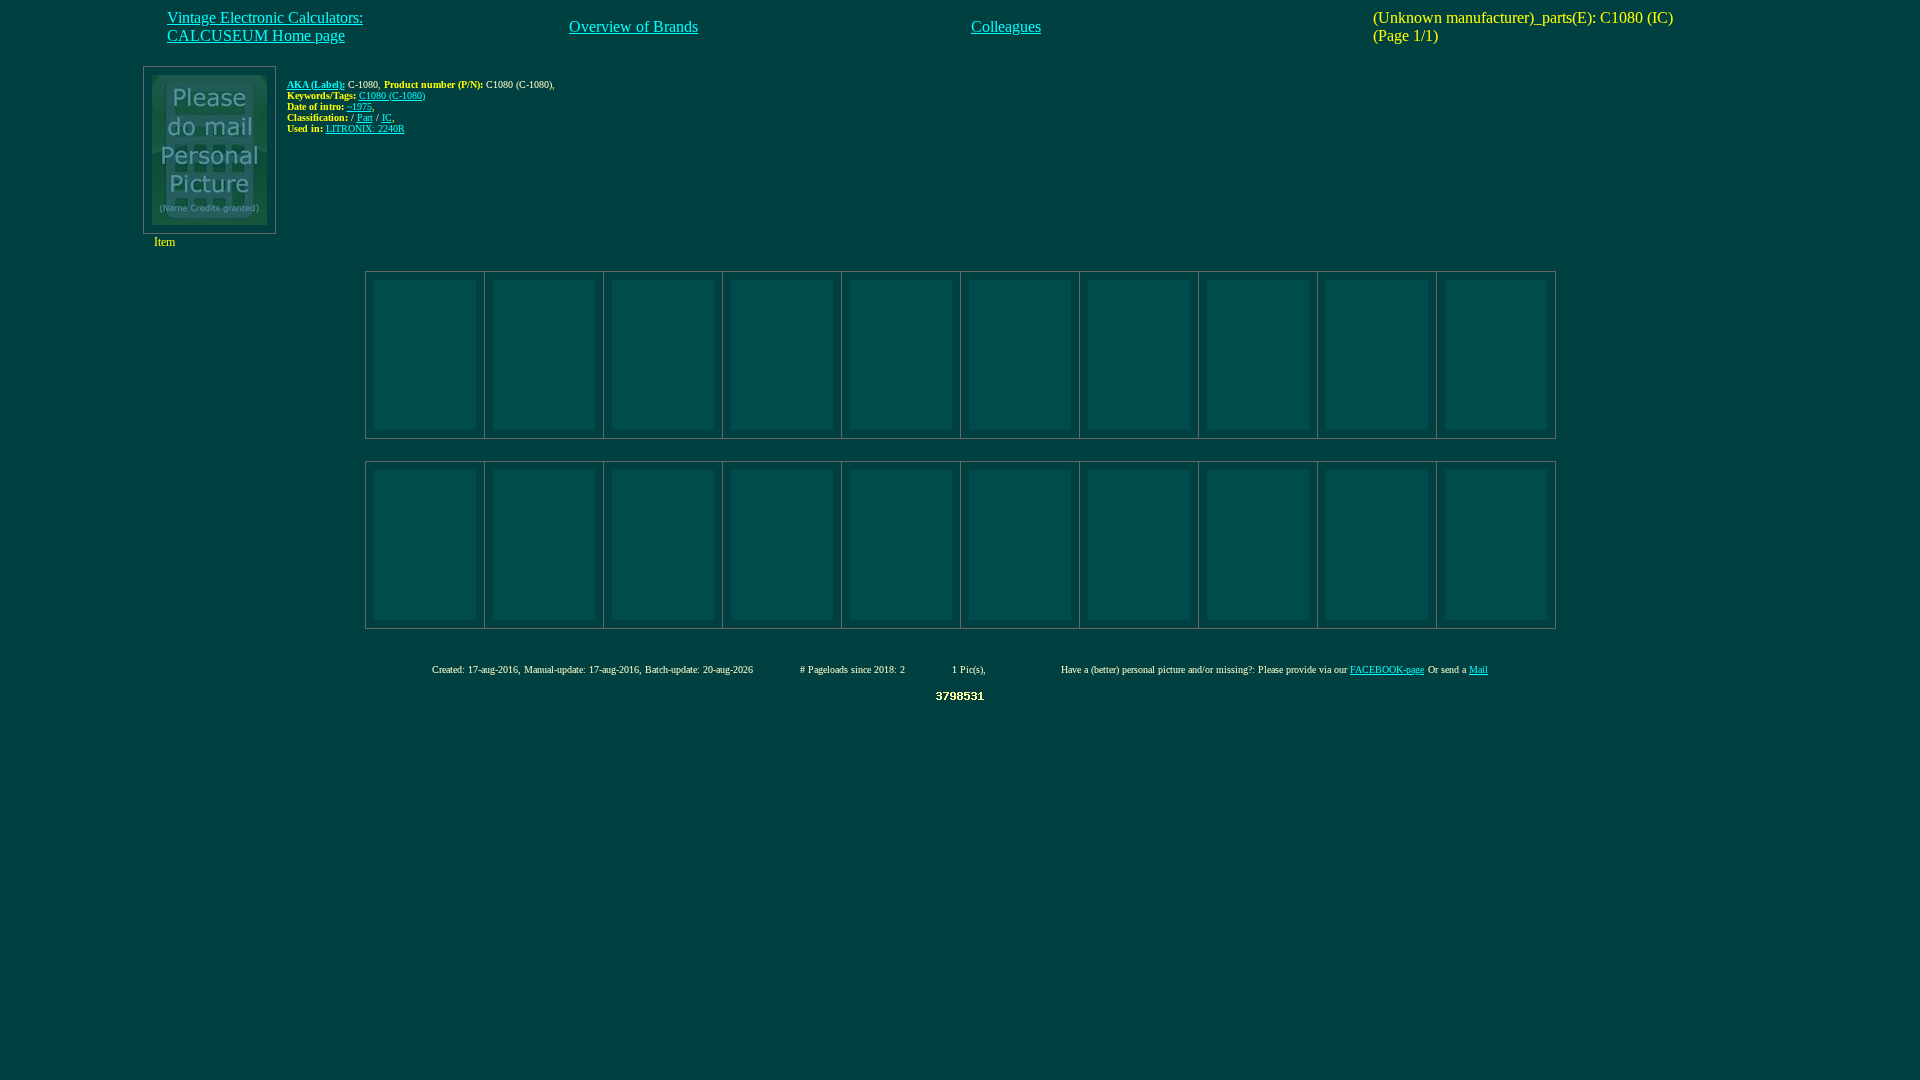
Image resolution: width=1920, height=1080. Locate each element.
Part (365, 117)
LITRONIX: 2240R (365, 128)
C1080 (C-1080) (392, 95)
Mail (1478, 669)
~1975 (359, 106)
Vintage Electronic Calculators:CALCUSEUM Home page (265, 26)
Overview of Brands (633, 26)
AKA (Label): (316, 84)
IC (387, 117)
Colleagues (1006, 26)
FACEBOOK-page (1387, 669)
